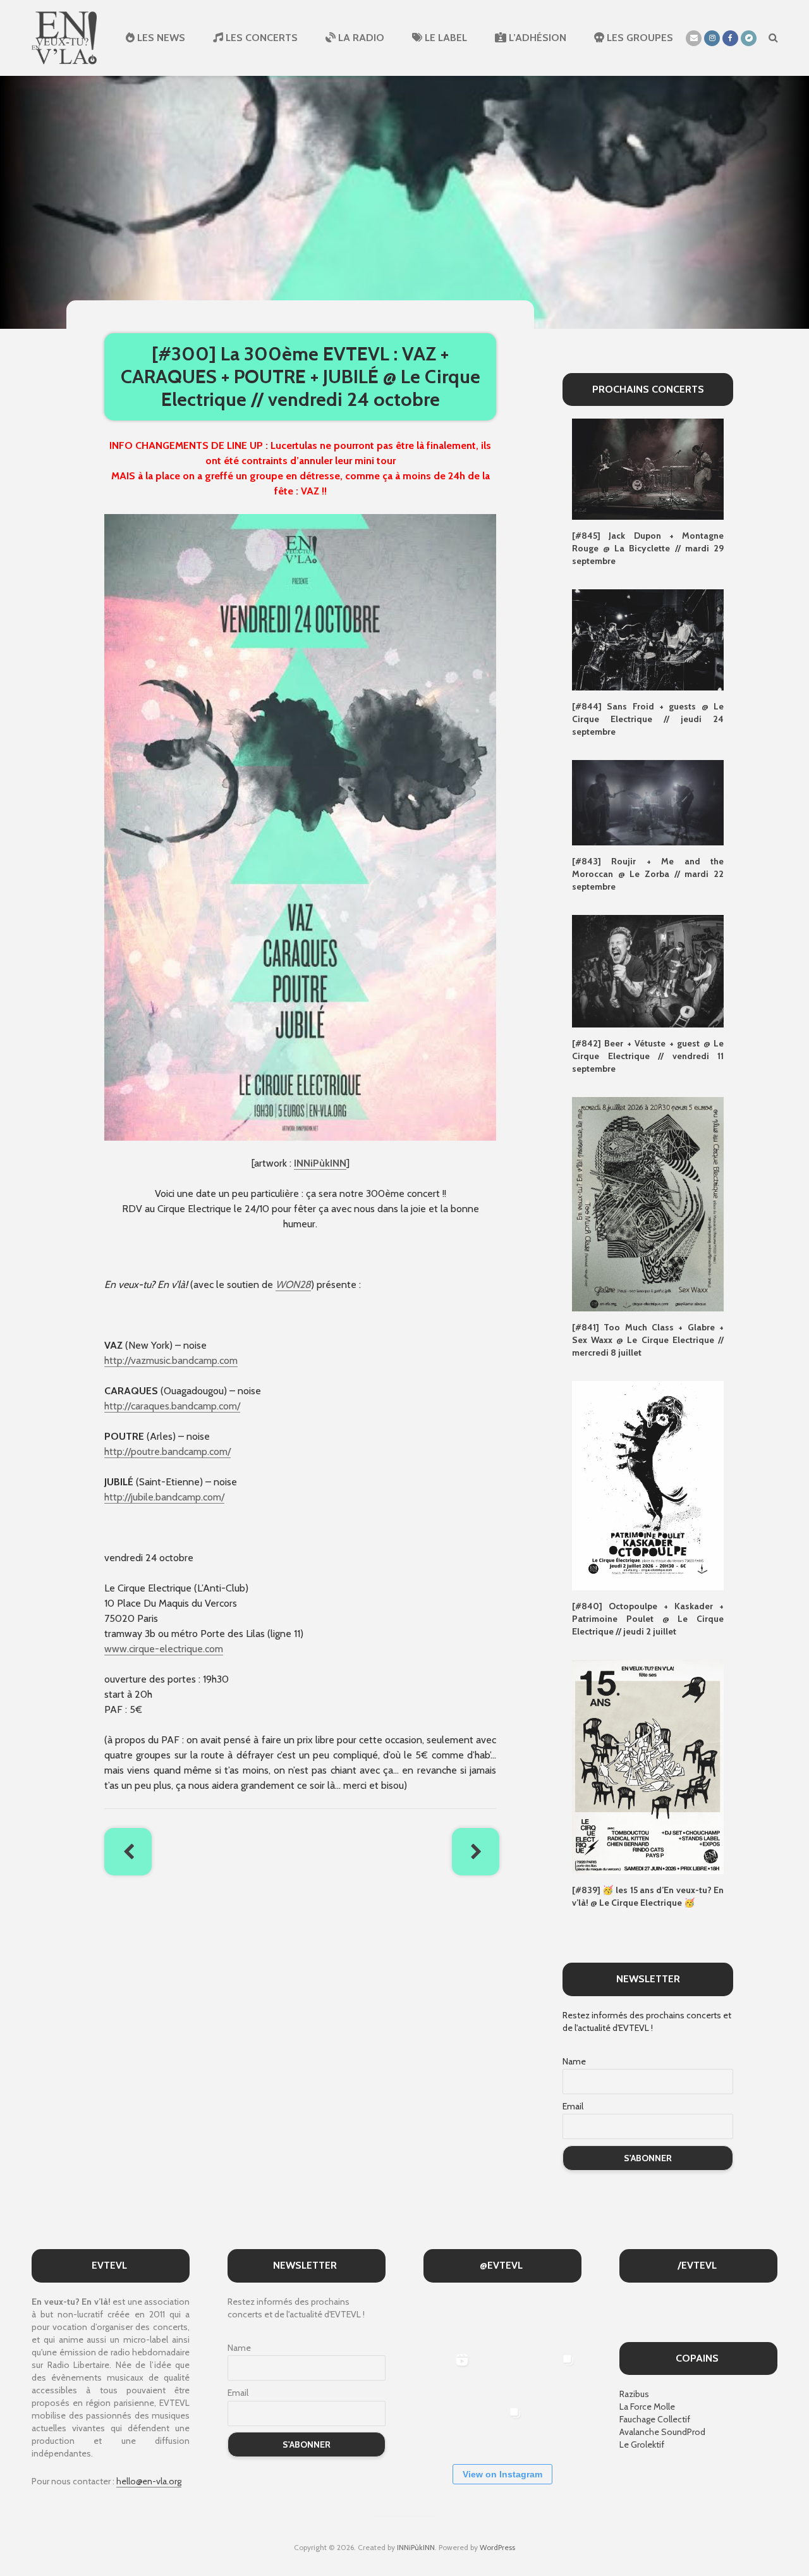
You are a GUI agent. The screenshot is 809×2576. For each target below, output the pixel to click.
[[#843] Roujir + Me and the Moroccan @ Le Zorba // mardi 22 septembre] (648, 802)
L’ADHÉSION (536, 38)
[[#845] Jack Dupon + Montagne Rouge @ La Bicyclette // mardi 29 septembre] (648, 469)
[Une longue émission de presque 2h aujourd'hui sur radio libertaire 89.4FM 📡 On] (555, 2426)
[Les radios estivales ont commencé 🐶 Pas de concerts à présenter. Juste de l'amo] (555, 2320)
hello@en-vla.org (149, 2481)
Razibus (634, 2394)
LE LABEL (445, 38)
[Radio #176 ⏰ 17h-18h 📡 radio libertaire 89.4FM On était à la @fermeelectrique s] (502, 2373)
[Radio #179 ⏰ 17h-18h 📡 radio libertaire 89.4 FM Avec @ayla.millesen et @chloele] (448, 2320)
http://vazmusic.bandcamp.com (171, 1360)
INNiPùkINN (320, 1163)
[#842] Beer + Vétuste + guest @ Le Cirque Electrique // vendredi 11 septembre (648, 1056)
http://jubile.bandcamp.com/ (164, 1497)
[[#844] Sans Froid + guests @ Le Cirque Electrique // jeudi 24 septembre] (648, 639)
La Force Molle (647, 2407)
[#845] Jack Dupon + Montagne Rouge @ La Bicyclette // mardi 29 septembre (648, 548)
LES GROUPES (639, 38)
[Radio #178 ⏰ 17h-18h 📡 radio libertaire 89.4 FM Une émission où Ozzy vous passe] (502, 2320)
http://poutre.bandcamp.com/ (167, 1451)
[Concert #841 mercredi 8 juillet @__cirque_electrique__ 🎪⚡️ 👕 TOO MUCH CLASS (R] (555, 2373)
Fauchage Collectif (655, 2419)
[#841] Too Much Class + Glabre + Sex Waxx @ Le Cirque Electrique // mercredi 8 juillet (648, 1340)
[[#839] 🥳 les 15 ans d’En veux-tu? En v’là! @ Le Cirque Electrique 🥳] (648, 1766)
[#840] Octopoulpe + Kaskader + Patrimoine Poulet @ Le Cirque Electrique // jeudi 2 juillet (648, 1619)
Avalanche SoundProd (662, 2432)
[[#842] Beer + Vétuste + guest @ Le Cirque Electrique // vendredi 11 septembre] (648, 970)
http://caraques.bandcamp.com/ (172, 1406)
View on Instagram (502, 2474)
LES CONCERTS (260, 38)
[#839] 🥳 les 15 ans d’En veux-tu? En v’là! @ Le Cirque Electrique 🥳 (648, 1896)
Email (573, 2106)
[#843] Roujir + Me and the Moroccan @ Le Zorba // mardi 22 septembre (648, 874)
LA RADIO (360, 38)
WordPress (497, 2547)
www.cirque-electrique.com (164, 1649)
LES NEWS (160, 38)
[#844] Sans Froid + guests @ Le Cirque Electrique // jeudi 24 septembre (648, 719)
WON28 (293, 1285)
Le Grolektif (642, 2444)
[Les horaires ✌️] (502, 2426)
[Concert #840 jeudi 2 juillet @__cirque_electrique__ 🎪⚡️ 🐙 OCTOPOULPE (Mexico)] (448, 2426)
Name (574, 2061)
